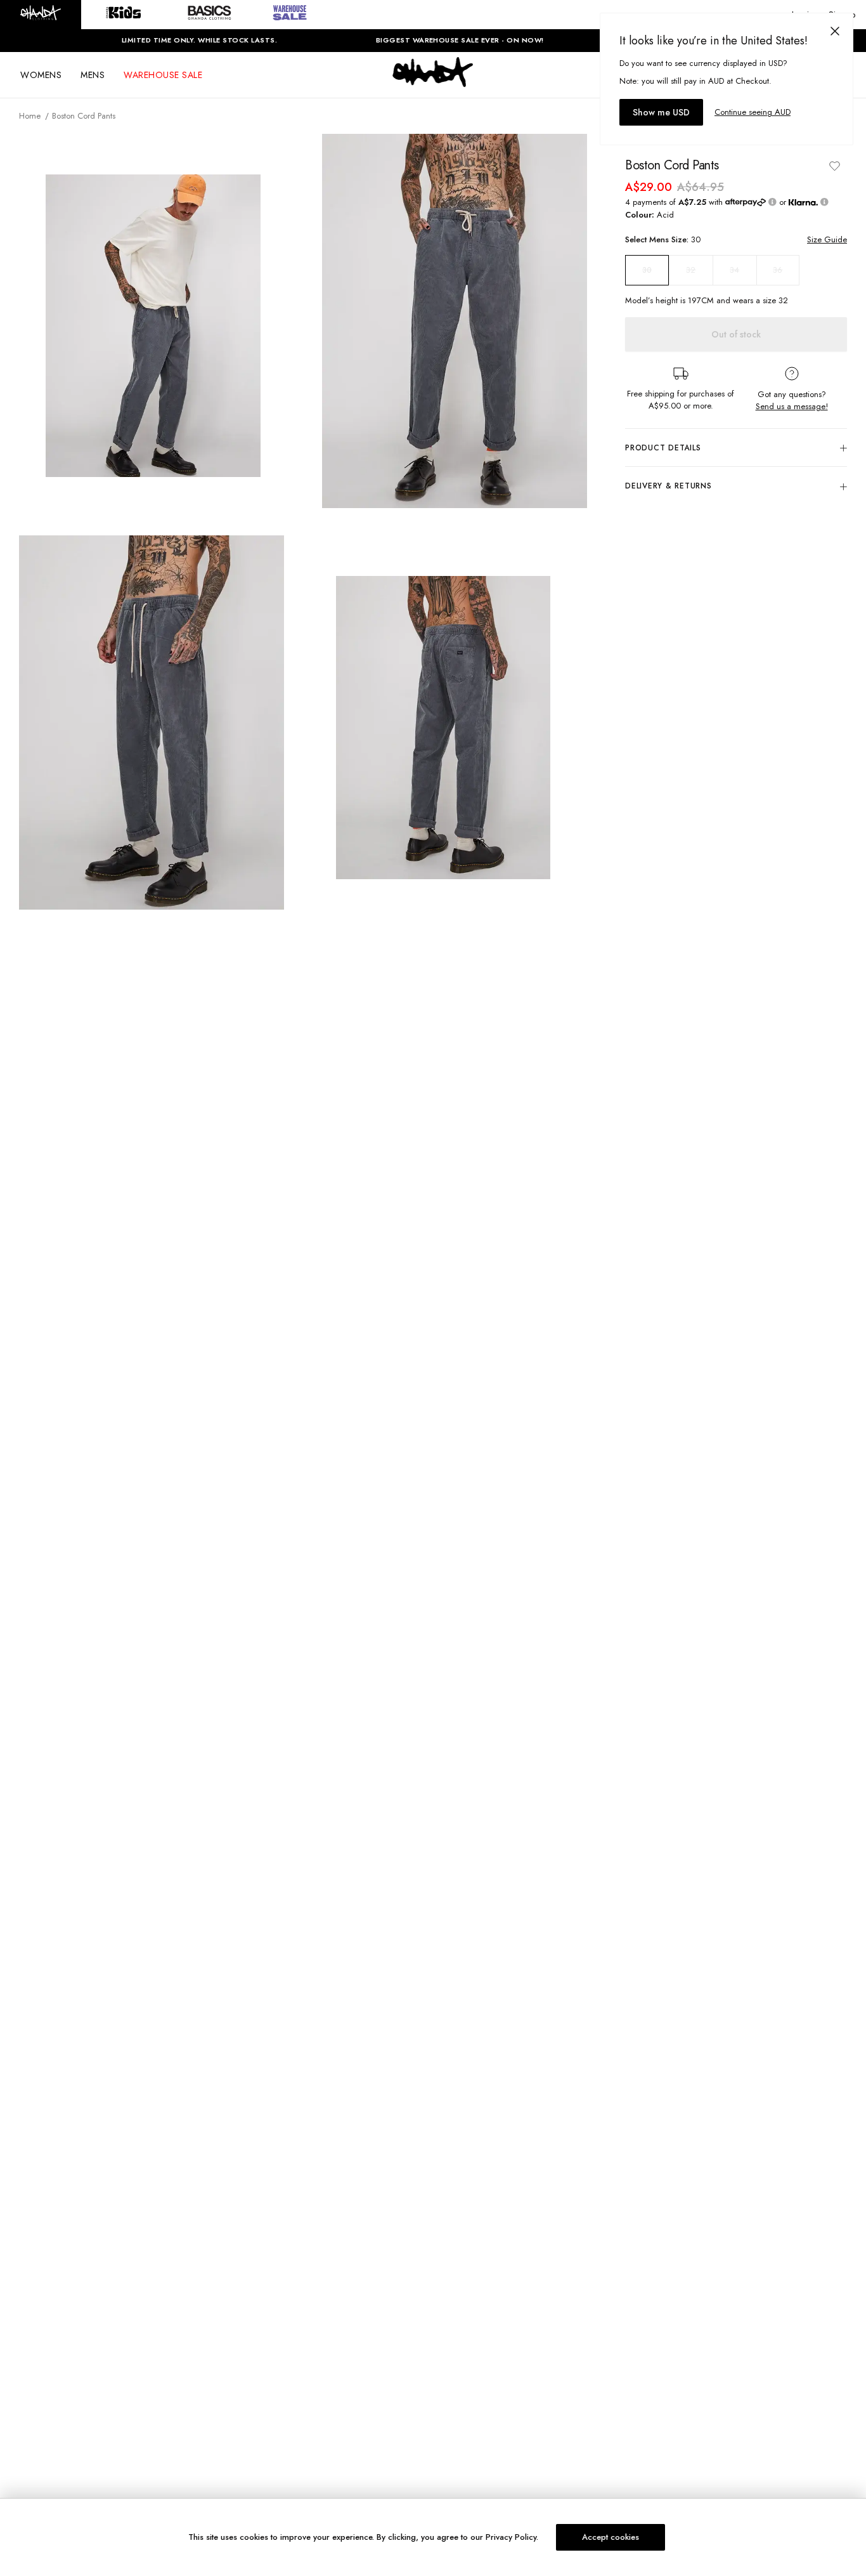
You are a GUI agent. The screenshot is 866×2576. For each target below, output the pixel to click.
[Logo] (433, 84)
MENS (93, 75)
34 (734, 270)
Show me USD (661, 112)
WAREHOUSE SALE (163, 75)
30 (647, 270)
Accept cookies (611, 2537)
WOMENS (41, 75)
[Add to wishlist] (834, 166)
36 (778, 270)
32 (691, 270)
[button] (41, 15)
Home (30, 116)
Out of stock (736, 334)
